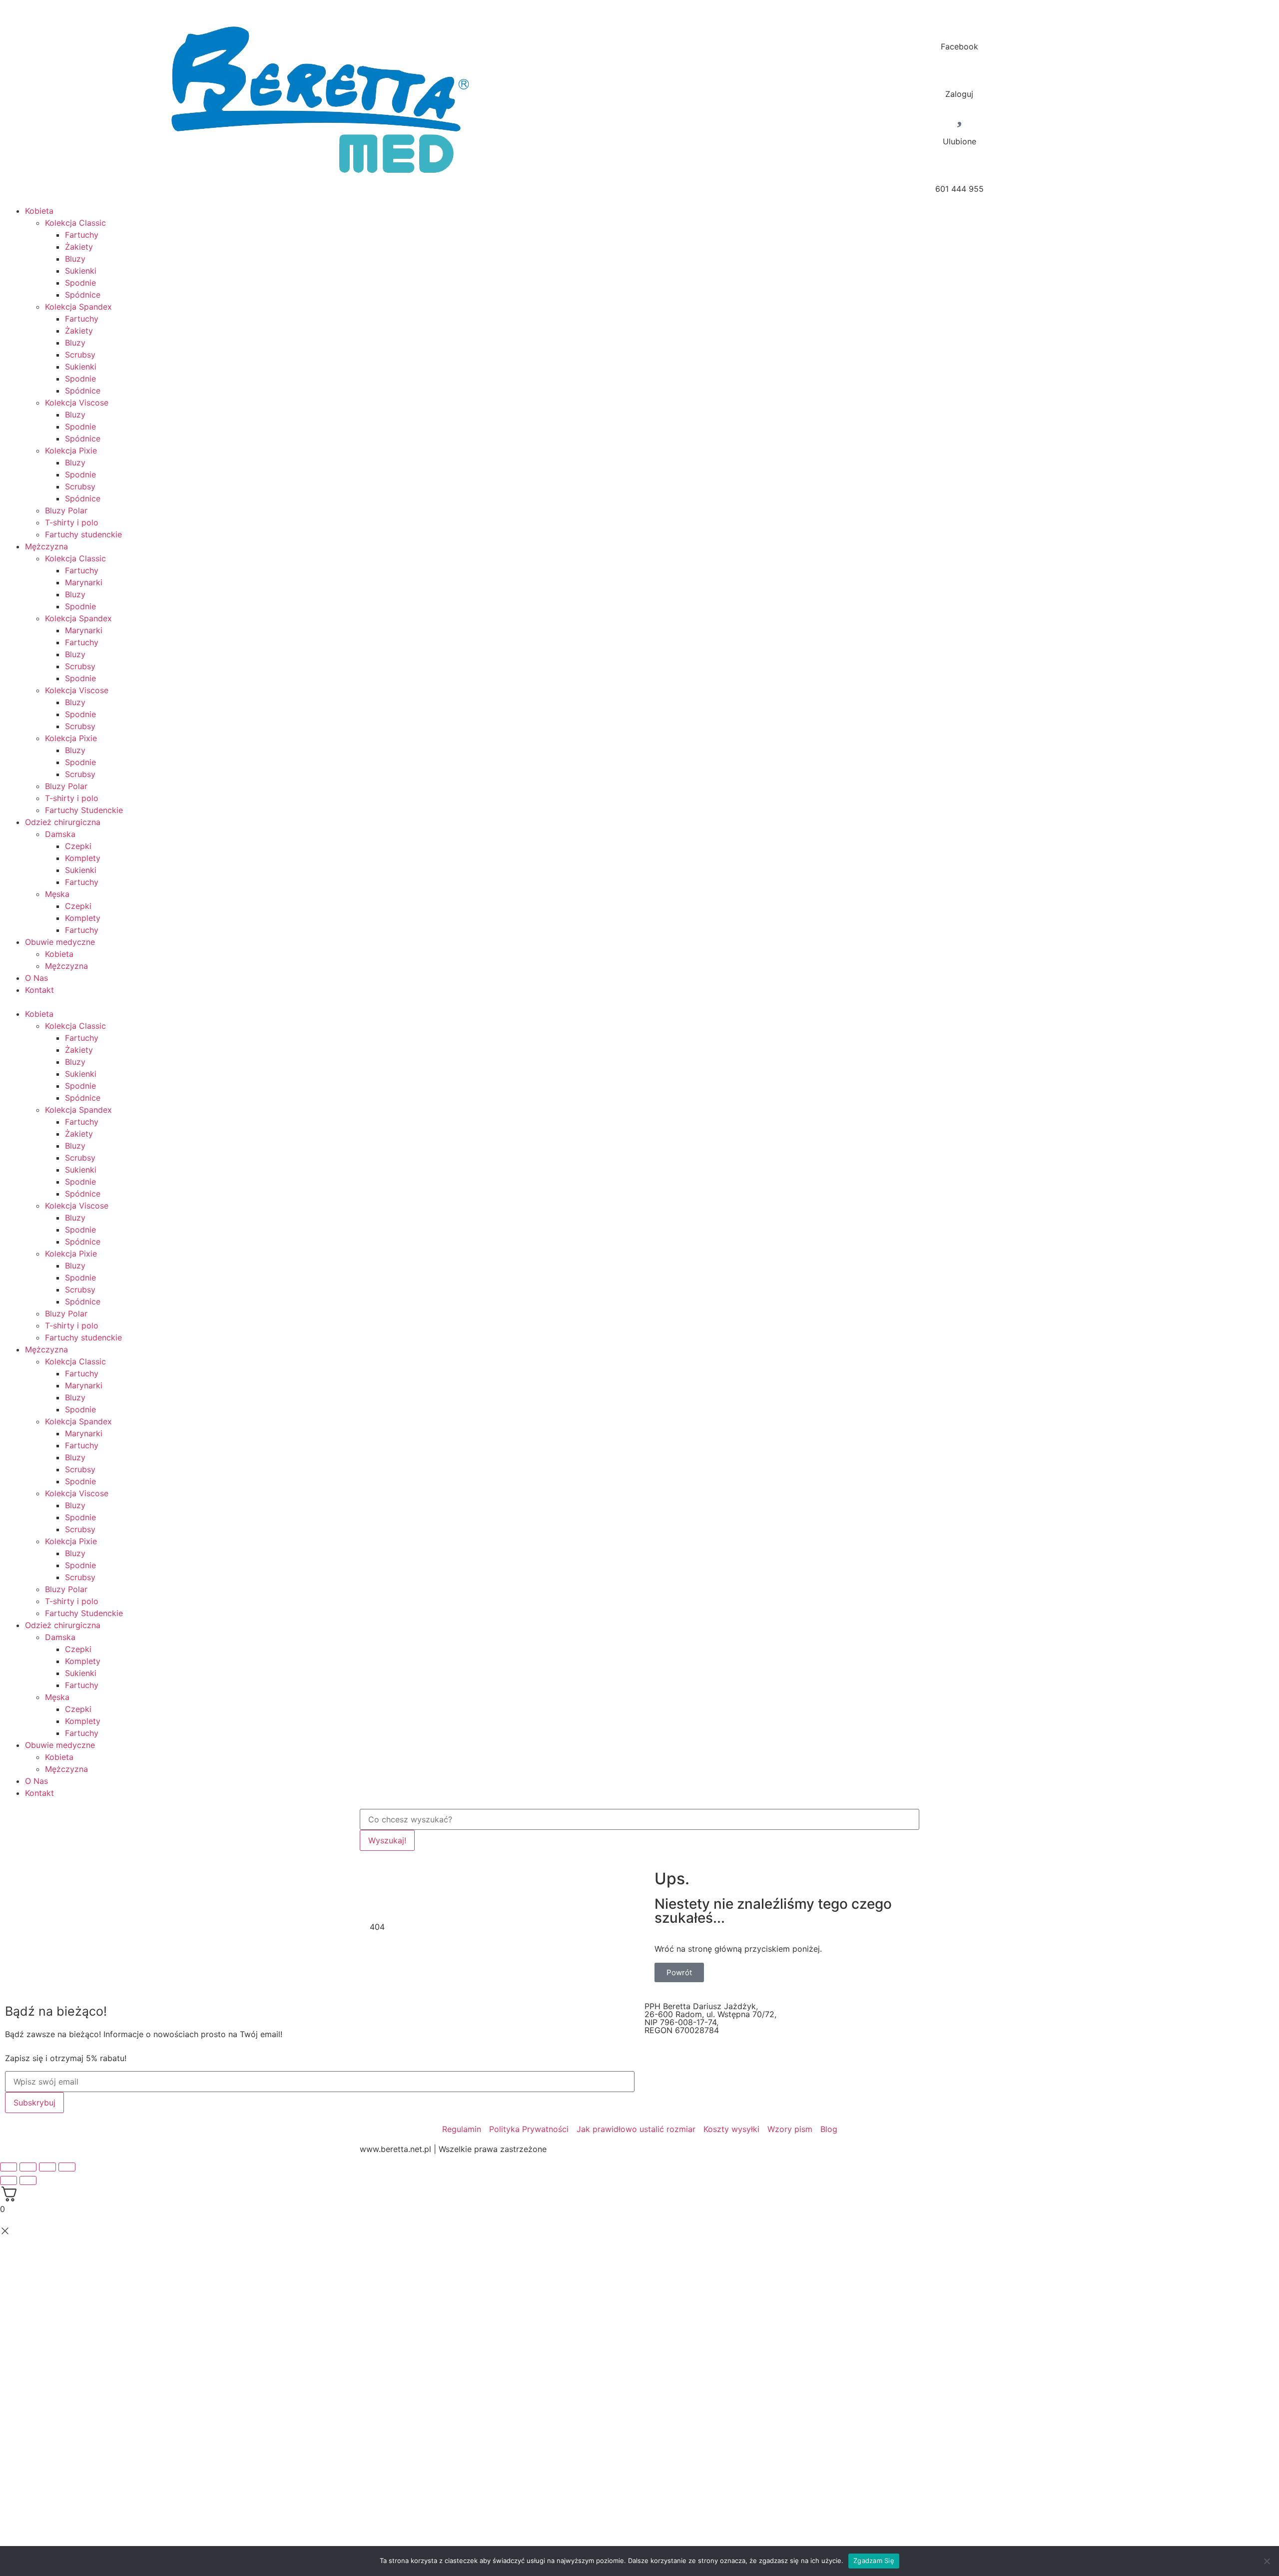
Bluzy (75, 259)
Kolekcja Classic (75, 223)
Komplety (83, 858)
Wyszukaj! (387, 1840)
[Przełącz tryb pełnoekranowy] (47, 2167)
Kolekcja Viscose (77, 403)
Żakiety (79, 247)
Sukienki (81, 271)
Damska (60, 834)
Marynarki (84, 582)
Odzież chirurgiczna (63, 822)
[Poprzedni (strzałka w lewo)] (8, 2180)
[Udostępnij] (28, 2167)
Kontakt (39, 990)
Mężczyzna (46, 546)
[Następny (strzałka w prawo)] (28, 2180)
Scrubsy (80, 355)
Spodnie (80, 283)
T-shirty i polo (72, 522)
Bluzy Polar (66, 510)
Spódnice (83, 295)
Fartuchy (82, 235)
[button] (639, 1002)
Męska (57, 894)
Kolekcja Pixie (71, 450)
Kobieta (39, 211)
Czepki (78, 846)
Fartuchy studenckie (83, 534)
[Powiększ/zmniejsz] (67, 2167)
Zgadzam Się (874, 2561)
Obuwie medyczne (60, 942)
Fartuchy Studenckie (84, 810)
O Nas (36, 978)
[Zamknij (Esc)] (8, 2167)
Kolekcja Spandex (78, 307)
